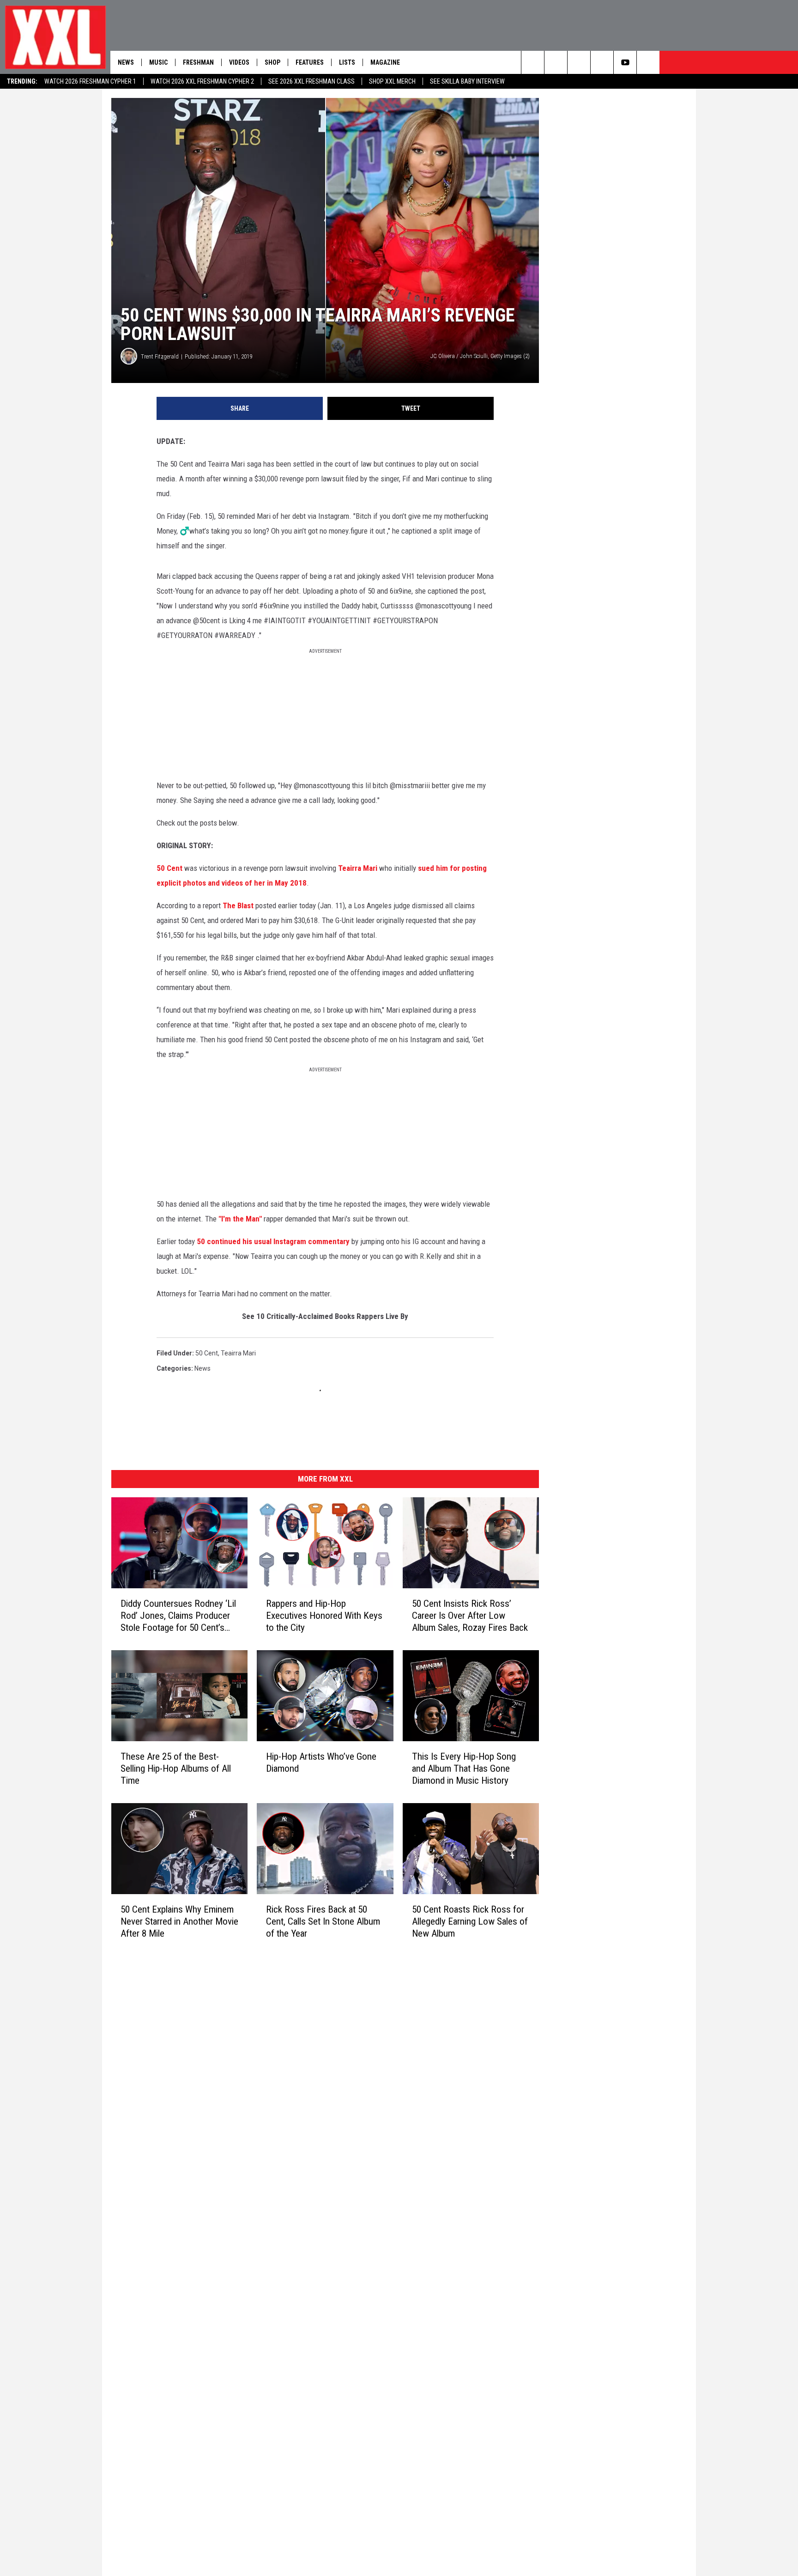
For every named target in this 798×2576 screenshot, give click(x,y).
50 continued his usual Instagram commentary (273, 1241)
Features (310, 62)
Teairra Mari (358, 868)
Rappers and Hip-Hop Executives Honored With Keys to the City (324, 1616)
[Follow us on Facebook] (648, 62)
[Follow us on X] (602, 62)
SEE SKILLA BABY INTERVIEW (467, 81)
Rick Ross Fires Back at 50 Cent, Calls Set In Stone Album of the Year (323, 1921)
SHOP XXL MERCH (392, 81)
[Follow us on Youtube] (625, 62)
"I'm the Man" (240, 1219)
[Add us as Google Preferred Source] (556, 62)
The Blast (238, 905)
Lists (347, 62)
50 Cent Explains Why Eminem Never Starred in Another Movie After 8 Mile (179, 1921)
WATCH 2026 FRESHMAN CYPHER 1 (90, 81)
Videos (239, 62)
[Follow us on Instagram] (579, 62)
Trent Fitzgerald (160, 356)
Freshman (198, 62)
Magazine (385, 62)
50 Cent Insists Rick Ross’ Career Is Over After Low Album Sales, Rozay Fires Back (470, 1616)
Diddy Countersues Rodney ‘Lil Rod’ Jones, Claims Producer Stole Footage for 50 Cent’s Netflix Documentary (178, 1616)
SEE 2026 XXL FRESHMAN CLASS (311, 81)
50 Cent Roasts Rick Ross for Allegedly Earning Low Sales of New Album (470, 1921)
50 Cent (169, 868)
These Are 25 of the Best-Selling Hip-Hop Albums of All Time (176, 1768)
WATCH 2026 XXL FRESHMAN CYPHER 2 (202, 81)
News (126, 62)
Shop (272, 62)
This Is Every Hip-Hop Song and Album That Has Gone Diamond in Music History (464, 1768)
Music (158, 62)
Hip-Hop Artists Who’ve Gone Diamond (321, 1762)
